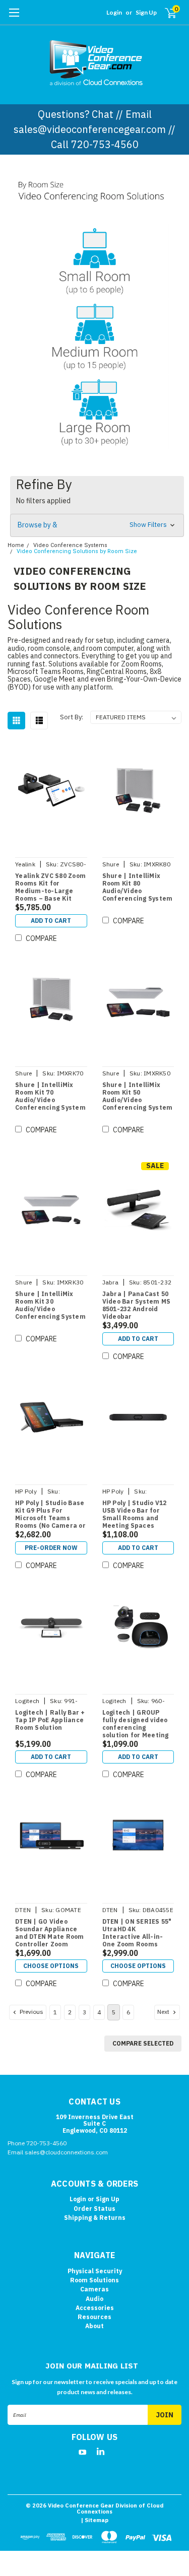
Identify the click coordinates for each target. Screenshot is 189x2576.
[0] (165, 13)
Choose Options (51, 1966)
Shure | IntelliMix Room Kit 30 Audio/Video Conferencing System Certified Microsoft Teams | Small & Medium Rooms (50, 1306)
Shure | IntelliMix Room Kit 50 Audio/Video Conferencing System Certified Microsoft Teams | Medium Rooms (138, 1097)
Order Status (94, 2209)
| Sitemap (94, 2520)
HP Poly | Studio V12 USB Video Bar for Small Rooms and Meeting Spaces (135, 1514)
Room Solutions (94, 2280)
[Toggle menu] (14, 18)
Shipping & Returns (95, 2218)
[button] (95, 262)
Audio (94, 2299)
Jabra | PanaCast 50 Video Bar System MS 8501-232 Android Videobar (137, 1305)
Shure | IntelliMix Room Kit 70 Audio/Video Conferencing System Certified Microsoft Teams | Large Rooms (50, 1097)
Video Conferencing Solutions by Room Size (77, 551)
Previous (31, 2012)
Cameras (94, 2289)
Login (114, 12)
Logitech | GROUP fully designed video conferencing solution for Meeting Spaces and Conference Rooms (136, 1724)
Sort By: (72, 717)
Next (164, 2012)
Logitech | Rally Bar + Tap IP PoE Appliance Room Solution (50, 1720)
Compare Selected (143, 2043)
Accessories (95, 2308)
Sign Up (146, 12)
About (94, 2326)
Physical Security (95, 2271)
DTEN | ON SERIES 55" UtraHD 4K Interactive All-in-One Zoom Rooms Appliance (137, 1933)
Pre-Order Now (51, 1548)
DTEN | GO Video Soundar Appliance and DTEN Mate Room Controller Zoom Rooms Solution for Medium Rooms (50, 1933)
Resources (94, 2317)
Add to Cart (51, 921)
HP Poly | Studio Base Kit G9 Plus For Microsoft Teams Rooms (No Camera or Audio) (50, 1515)
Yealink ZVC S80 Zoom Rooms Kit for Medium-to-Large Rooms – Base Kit (50, 887)
